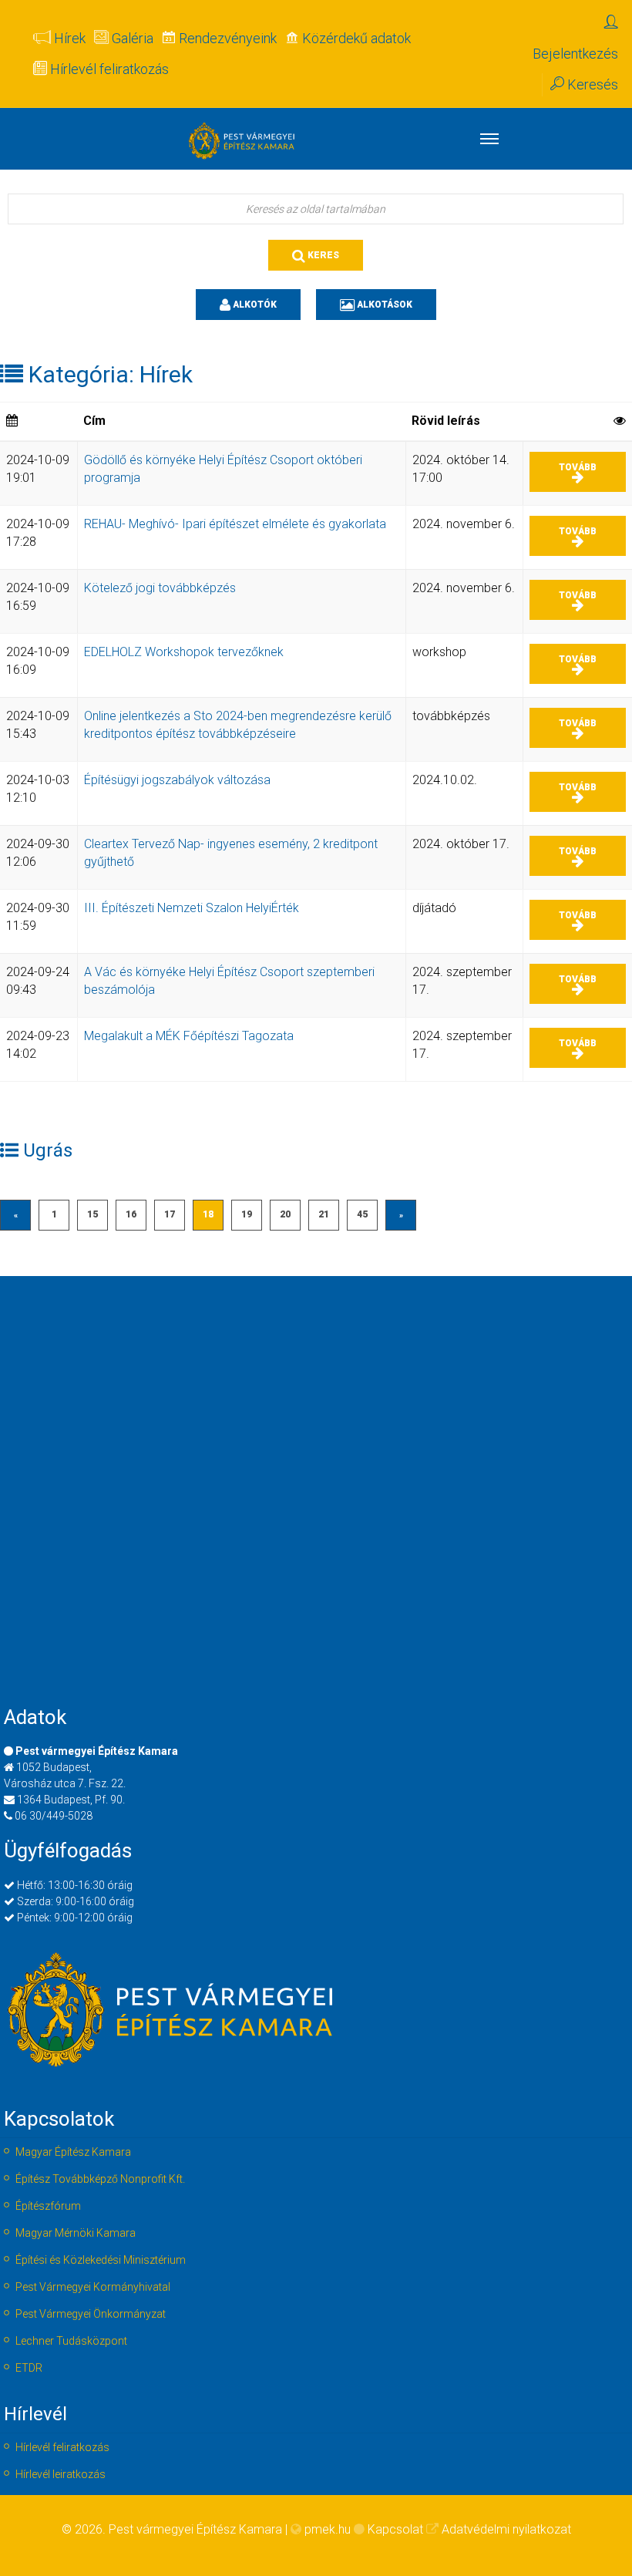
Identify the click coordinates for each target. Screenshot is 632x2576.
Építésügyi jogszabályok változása (177, 780)
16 (131, 1214)
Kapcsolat (395, 2529)
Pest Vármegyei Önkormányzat (91, 2314)
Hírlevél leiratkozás (61, 2474)
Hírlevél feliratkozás (62, 2447)
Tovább (578, 467)
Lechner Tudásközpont (71, 2341)
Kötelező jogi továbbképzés (160, 588)
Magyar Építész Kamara (73, 2152)
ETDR (29, 2368)
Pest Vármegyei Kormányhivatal (93, 2287)
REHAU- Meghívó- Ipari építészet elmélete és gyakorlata (235, 524)
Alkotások (383, 305)
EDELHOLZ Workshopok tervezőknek (184, 652)
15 (92, 1214)
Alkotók (254, 305)
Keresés (591, 84)
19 (247, 1214)
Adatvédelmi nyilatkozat (506, 2529)
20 (285, 1214)
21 (324, 1214)
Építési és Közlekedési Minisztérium (101, 2260)
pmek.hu (328, 2529)
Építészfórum (48, 2206)
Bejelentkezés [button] (575, 54)
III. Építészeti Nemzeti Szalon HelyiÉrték (192, 908)
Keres (322, 255)
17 (170, 1214)
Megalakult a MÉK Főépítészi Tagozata (189, 1036)
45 (362, 1214)
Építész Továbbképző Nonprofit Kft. (100, 2179)
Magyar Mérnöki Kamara (76, 2233)
